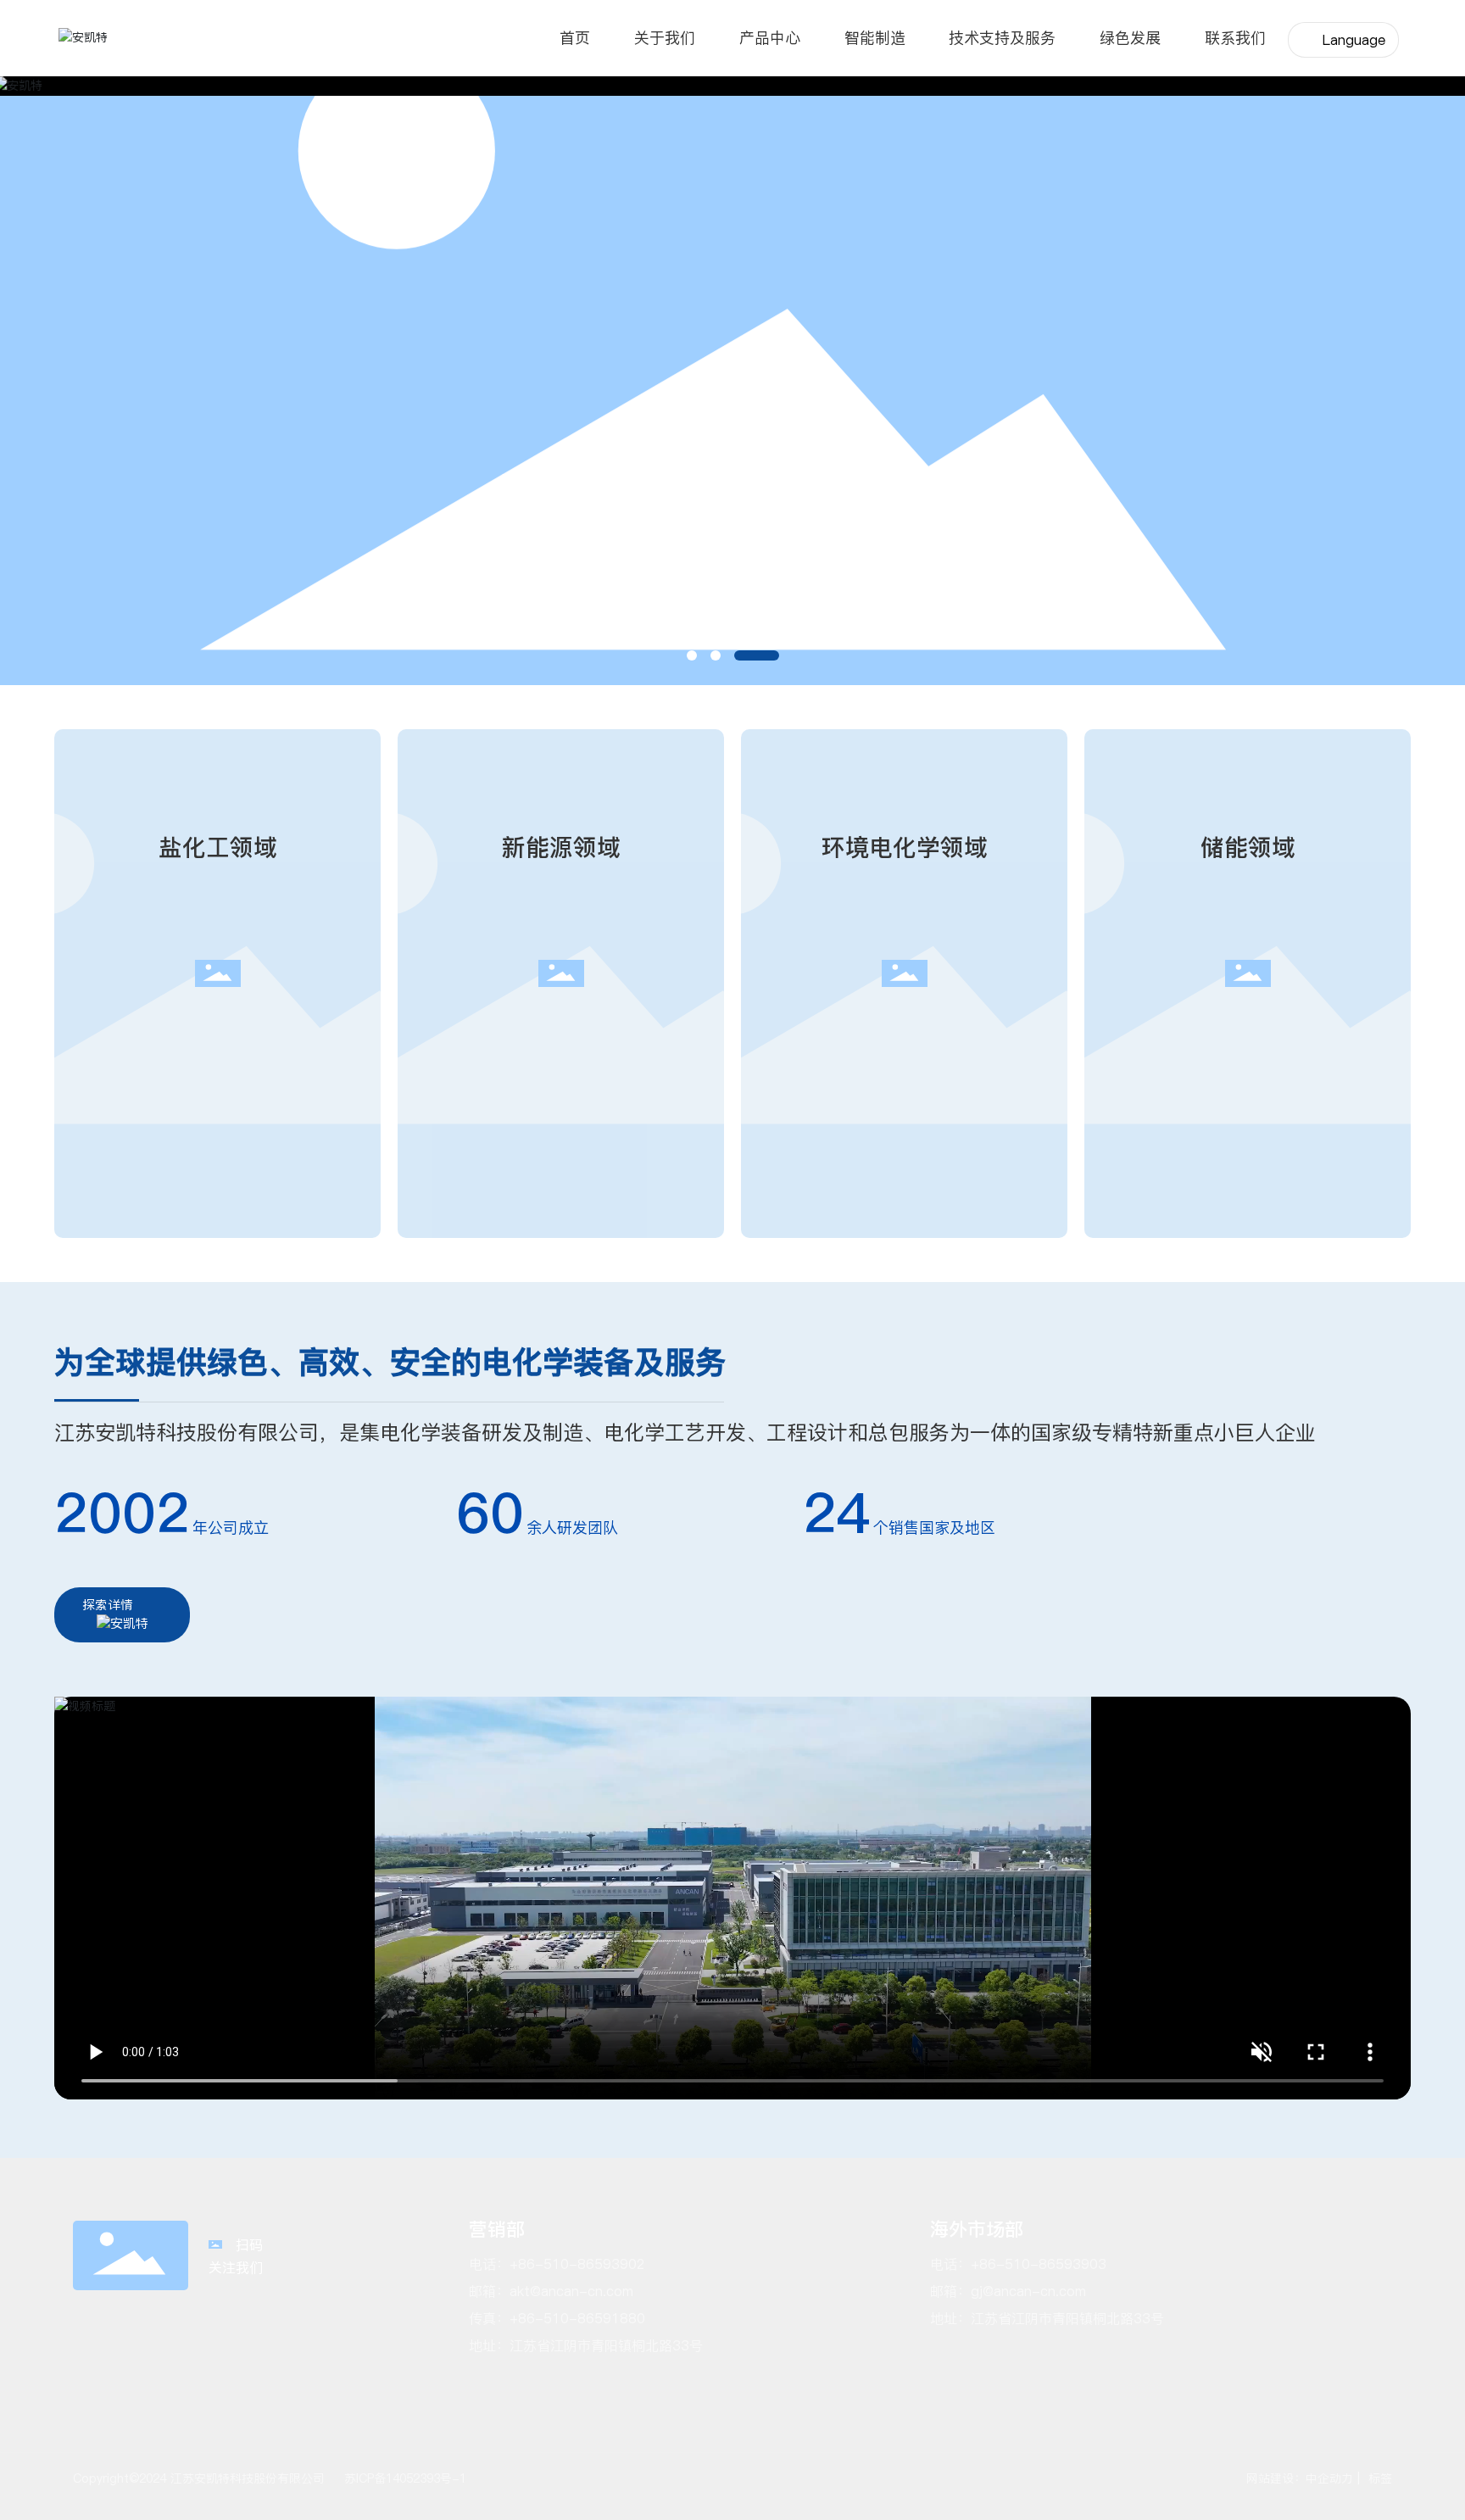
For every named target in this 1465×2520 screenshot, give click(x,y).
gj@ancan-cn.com (1028, 2291)
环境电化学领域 (905, 847)
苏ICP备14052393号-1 (405, 2478)
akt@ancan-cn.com (571, 2291)
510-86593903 (1056, 2264)
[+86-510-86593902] (1446, 1530)
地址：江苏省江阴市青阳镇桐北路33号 (1047, 2318)
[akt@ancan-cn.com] (1446, 1568)
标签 (1378, 2478)
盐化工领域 (218, 847)
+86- (988, 2264)
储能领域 (1248, 847)
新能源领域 (561, 847)
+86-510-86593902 (577, 2264)
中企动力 (1329, 2478)
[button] (692, 655)
